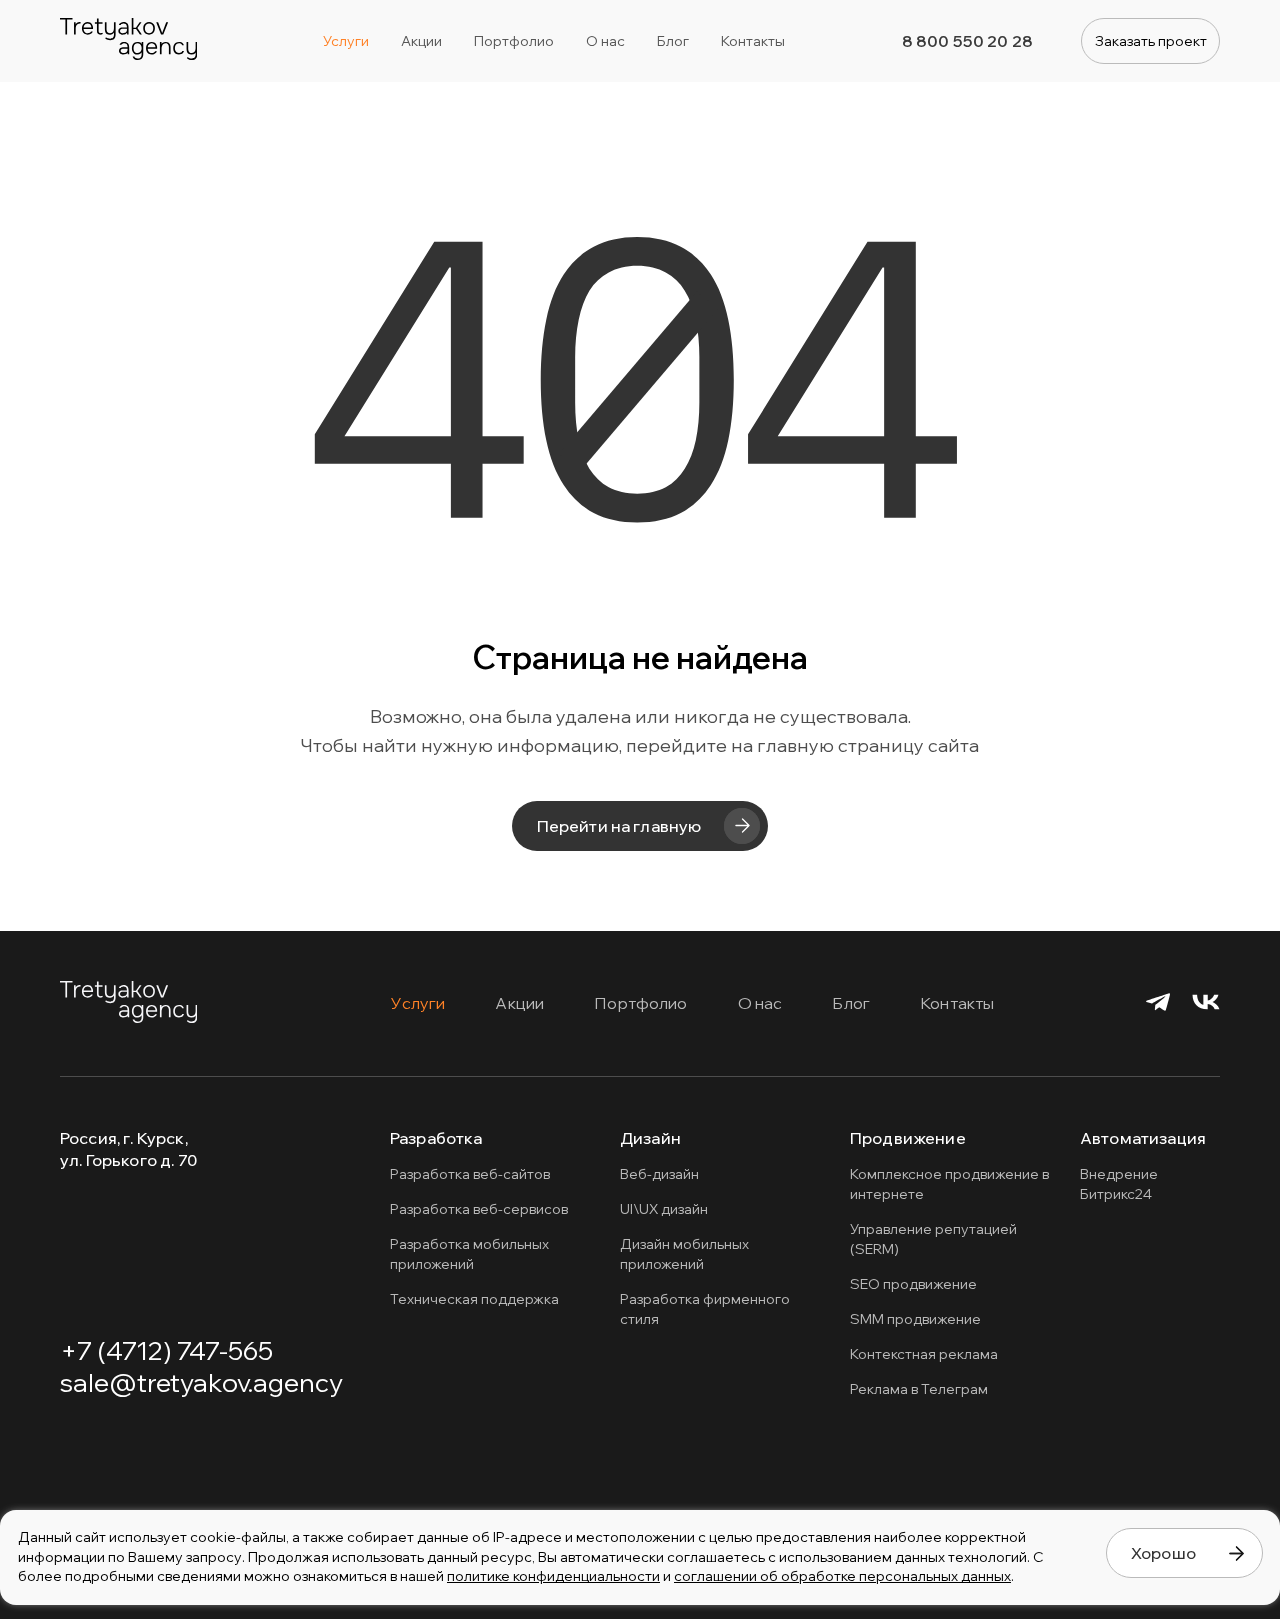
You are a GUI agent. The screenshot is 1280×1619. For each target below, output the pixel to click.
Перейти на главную (619, 826)
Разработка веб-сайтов (470, 1174)
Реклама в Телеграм (919, 1389)
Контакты (957, 1003)
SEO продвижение (913, 1284)
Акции (519, 1003)
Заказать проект (1151, 41)
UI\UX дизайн (664, 1209)
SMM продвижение (915, 1319)
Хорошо (1163, 1553)
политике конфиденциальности (553, 1576)
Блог (851, 1003)
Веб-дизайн (659, 1174)
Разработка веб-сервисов (479, 1209)
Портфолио (640, 1003)
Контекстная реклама (924, 1354)
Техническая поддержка (474, 1299)
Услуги (418, 1003)
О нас (760, 1003)
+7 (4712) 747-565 (166, 1350)
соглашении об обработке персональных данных (842, 1576)
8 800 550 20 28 (967, 41)
